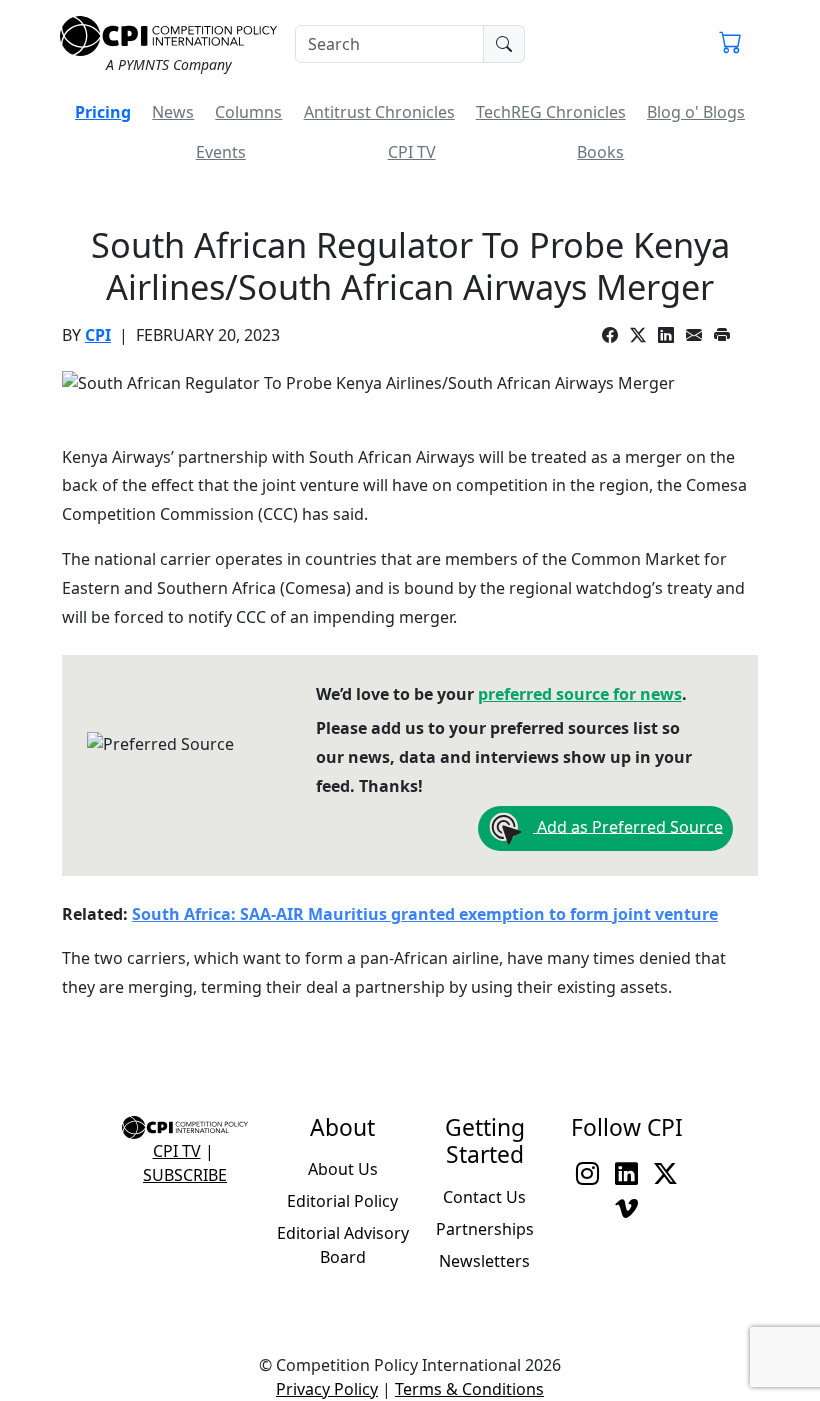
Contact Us (484, 1197)
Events (221, 152)
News (173, 112)
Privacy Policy (327, 1389)
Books (600, 152)
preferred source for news (580, 694)
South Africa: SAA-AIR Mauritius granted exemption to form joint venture (425, 914)
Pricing (103, 112)
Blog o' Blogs (696, 112)
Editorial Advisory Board (343, 1245)
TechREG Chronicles (551, 112)
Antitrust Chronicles (379, 112)
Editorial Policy (342, 1201)
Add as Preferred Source (628, 826)
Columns (248, 112)
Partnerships (485, 1229)
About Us (343, 1169)
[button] (730, 44)
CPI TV (412, 152)
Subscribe (185, 1175)
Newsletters (484, 1261)
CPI (98, 335)
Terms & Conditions (469, 1389)
